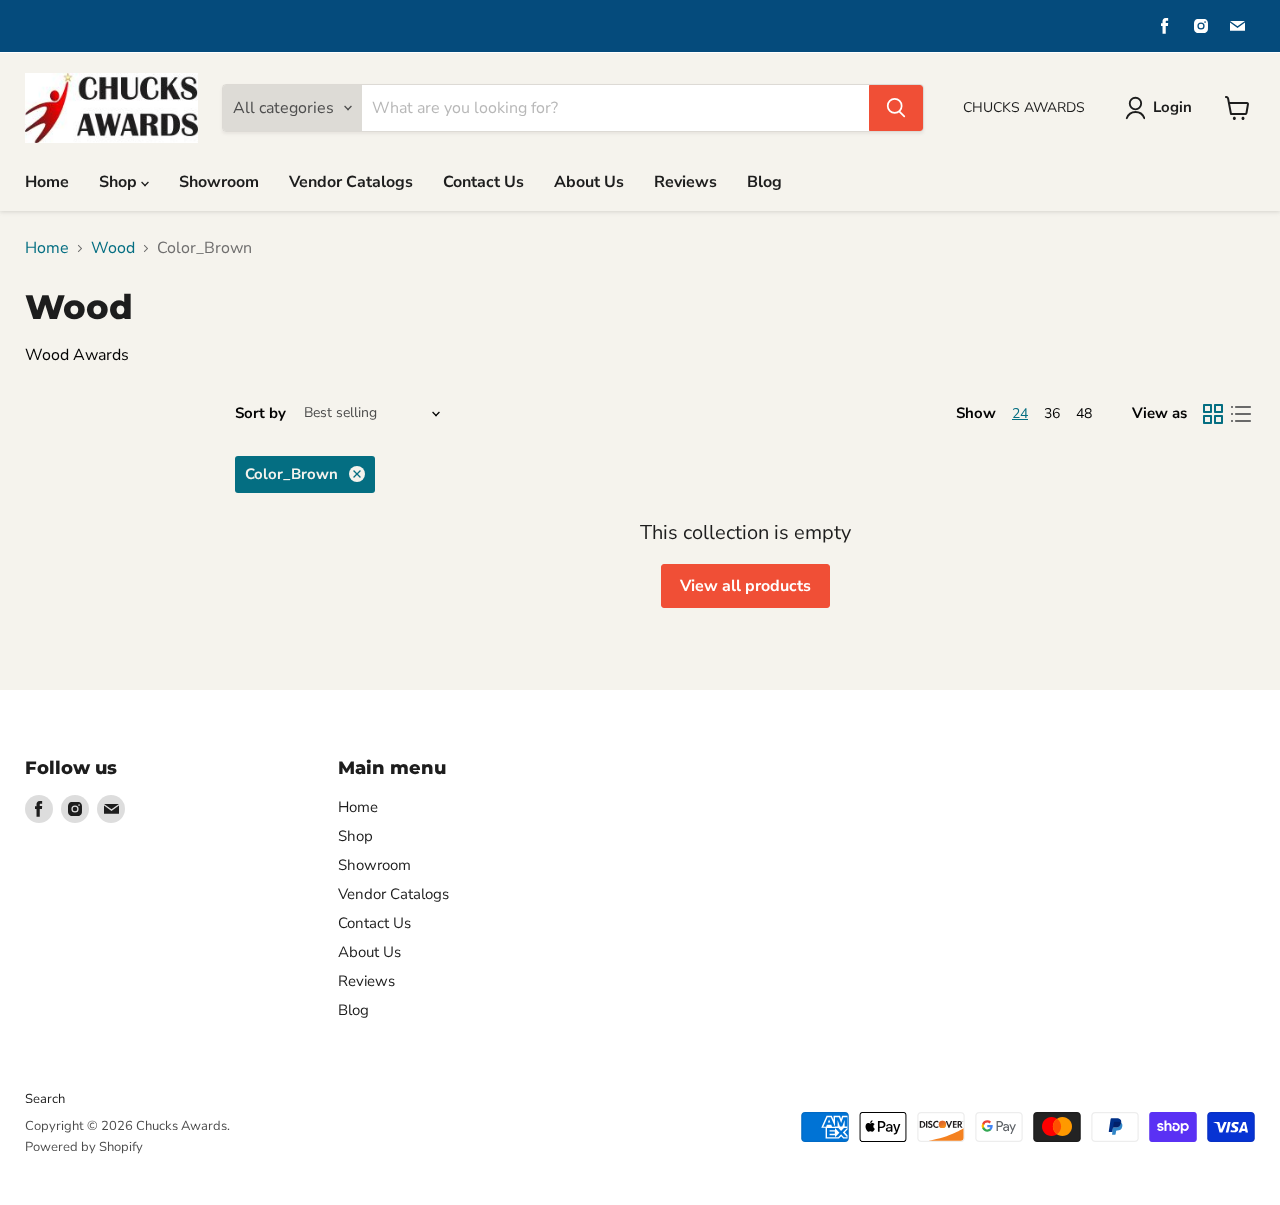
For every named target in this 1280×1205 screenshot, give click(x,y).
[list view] (1241, 414)
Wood (113, 248)
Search (45, 1099)
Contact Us (483, 182)
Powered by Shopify (84, 1147)
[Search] (896, 108)
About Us (589, 182)
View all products (745, 586)
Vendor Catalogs (351, 182)
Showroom (219, 182)
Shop (120, 182)
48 (1084, 413)
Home (47, 182)
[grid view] (1213, 414)
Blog (764, 182)
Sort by (260, 413)
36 (1052, 413)
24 (1020, 413)
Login (1172, 107)
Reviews (685, 182)
